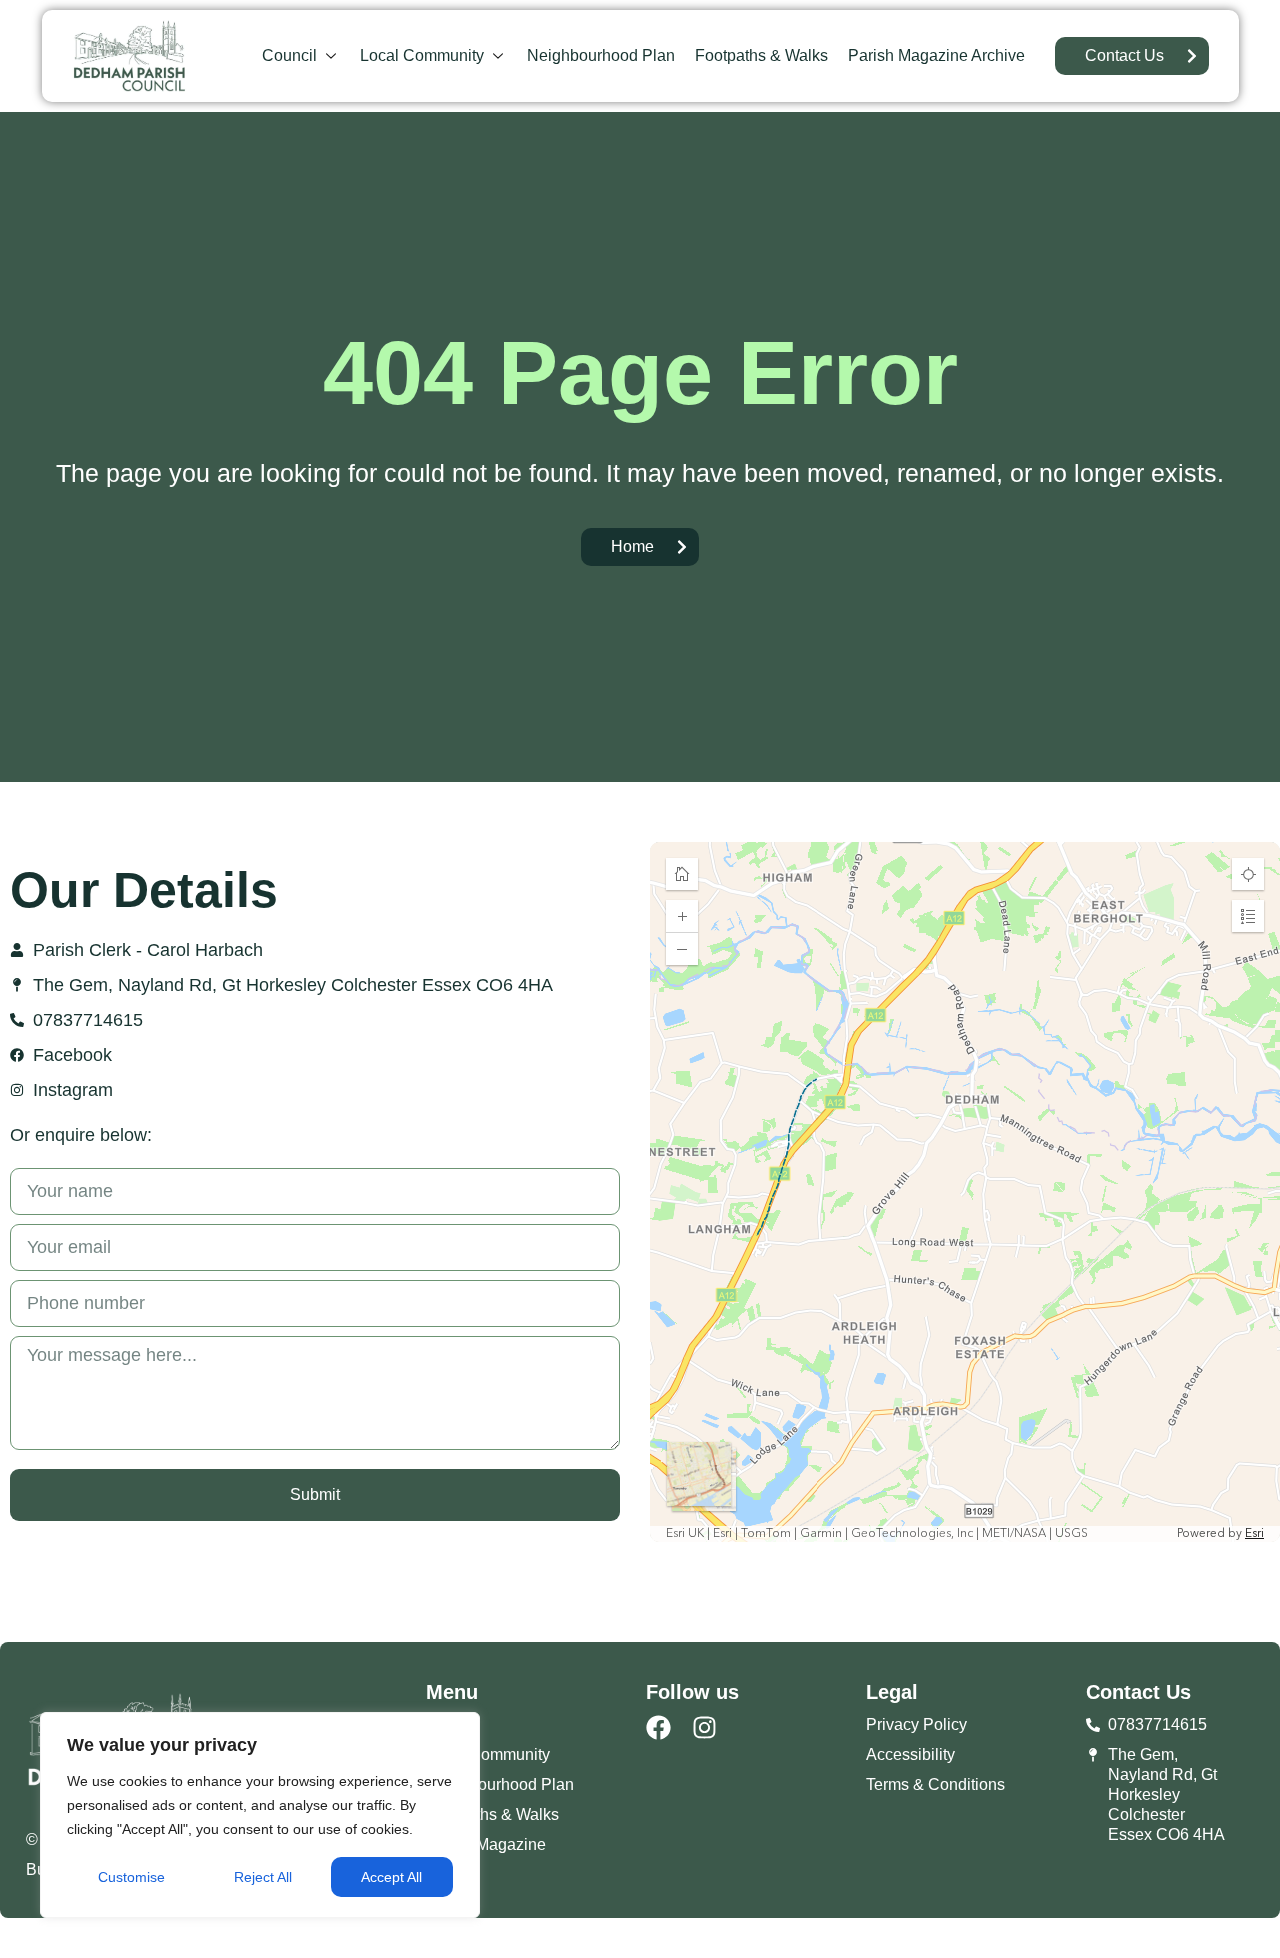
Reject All (263, 1877)
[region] (260, 1815)
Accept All (391, 1877)
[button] (301, 56)
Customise (131, 1877)
